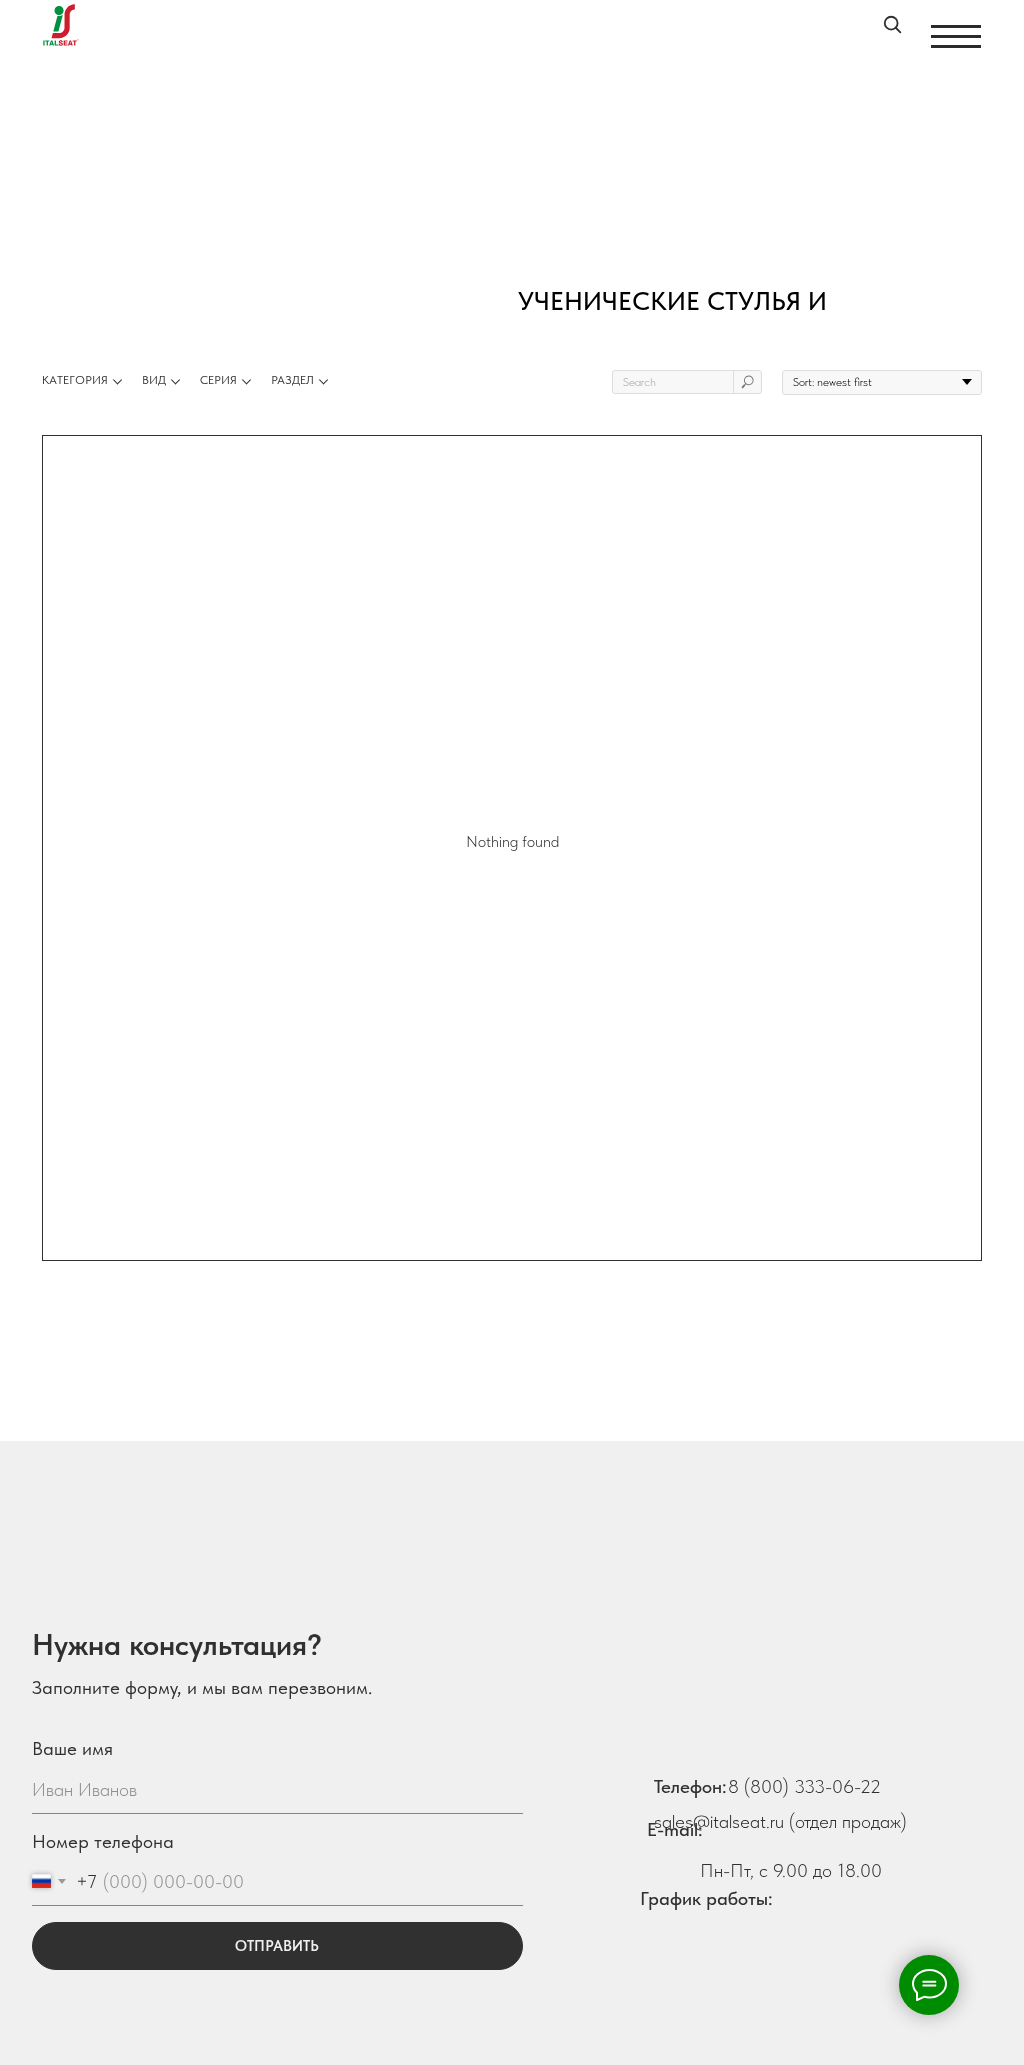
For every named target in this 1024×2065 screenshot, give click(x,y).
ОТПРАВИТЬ (277, 1946)
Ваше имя (72, 1748)
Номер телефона (103, 1841)
